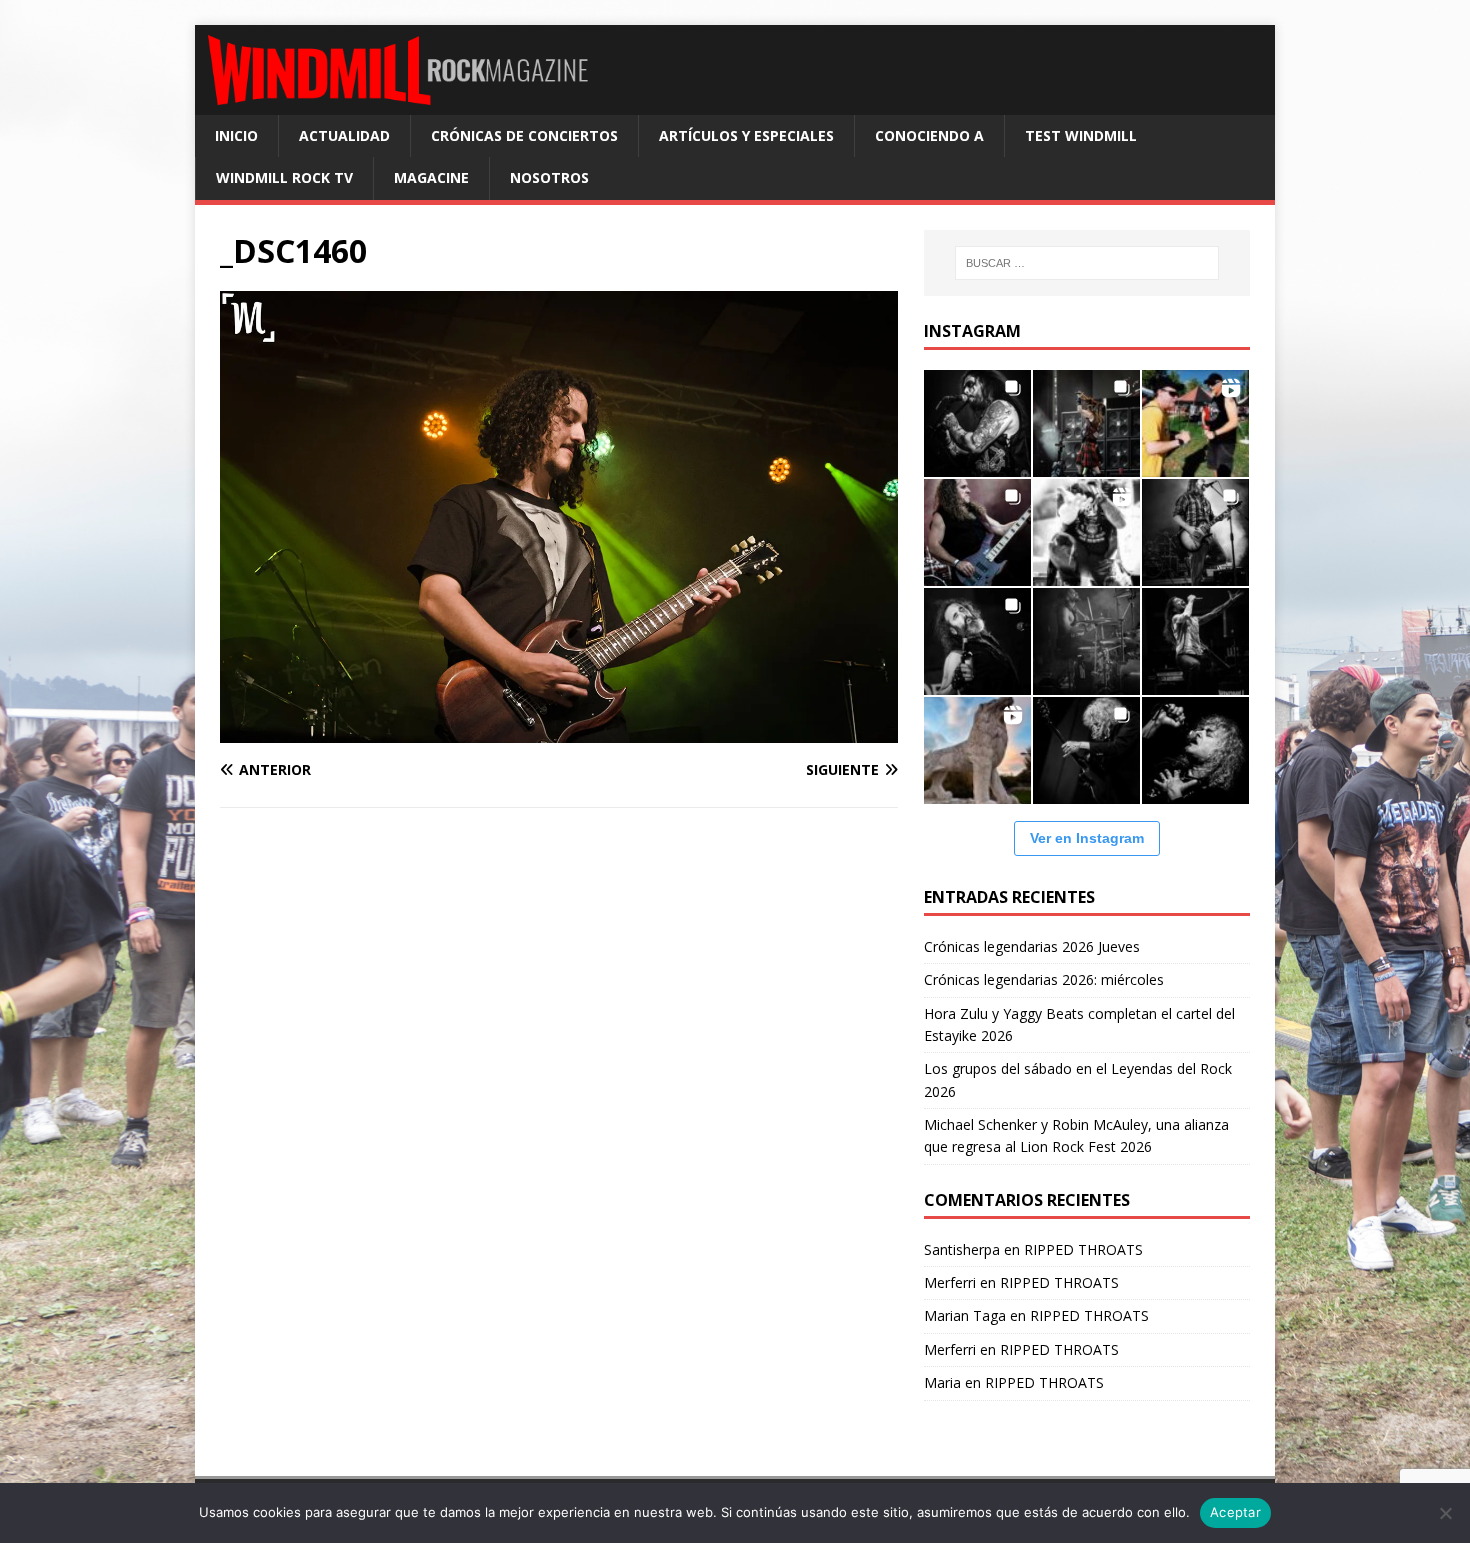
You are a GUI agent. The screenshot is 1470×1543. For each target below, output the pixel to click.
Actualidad (344, 135)
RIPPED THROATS (1083, 1249)
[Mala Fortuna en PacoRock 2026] (1195, 532)
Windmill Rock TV (284, 177)
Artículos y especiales (746, 135)
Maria (942, 1382)
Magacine (431, 177)
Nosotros (549, 177)
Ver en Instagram (1087, 838)
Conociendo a (929, 135)
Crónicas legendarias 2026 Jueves (1032, 946)
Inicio (236, 135)
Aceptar (1235, 1512)
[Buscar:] (1087, 263)
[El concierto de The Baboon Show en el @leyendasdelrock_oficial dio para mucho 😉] (1195, 423)
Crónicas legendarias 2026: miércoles (1044, 979)
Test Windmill (1081, 135)
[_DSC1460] (559, 731)
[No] (1445, 1513)
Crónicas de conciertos (524, 135)
